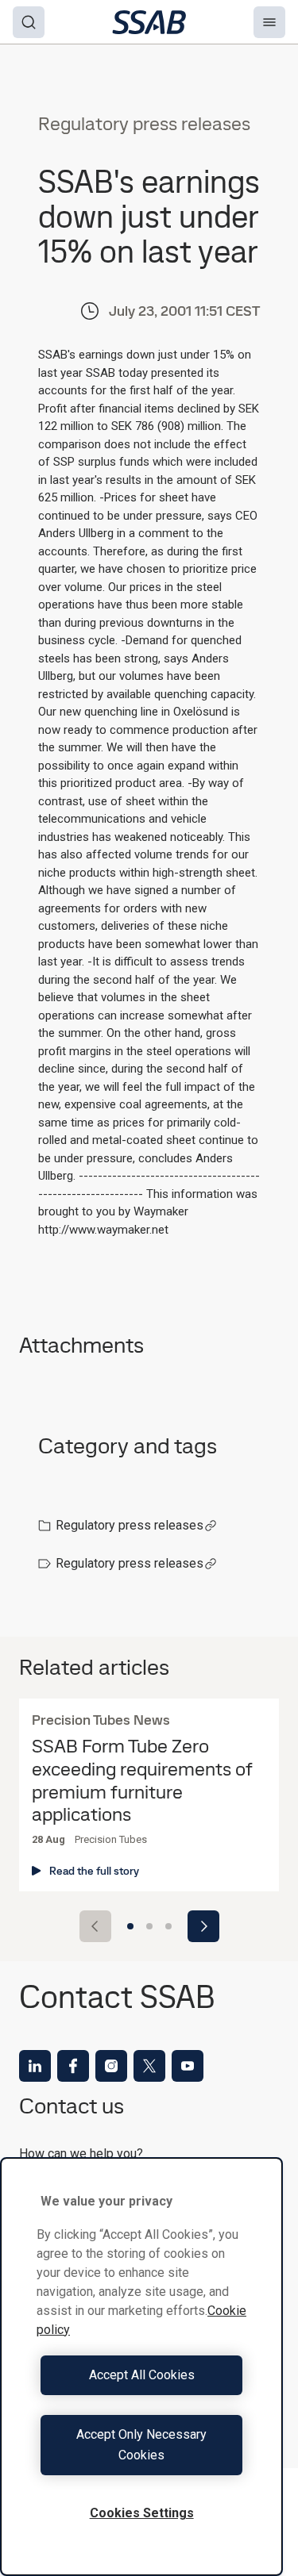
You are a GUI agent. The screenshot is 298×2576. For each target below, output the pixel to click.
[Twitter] (149, 2066)
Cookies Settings (142, 2513)
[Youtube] (188, 2066)
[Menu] (269, 22)
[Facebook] (73, 2066)
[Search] (29, 22)
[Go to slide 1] (130, 1926)
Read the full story (94, 1871)
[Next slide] (203, 1926)
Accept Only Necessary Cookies (141, 2445)
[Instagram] (111, 2066)
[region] (141, 2367)
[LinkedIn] (35, 2066)
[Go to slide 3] (168, 1926)
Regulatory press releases (130, 1525)
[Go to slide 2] (149, 1926)
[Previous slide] (95, 1926)
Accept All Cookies (142, 2375)
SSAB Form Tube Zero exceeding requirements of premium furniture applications (142, 1781)
